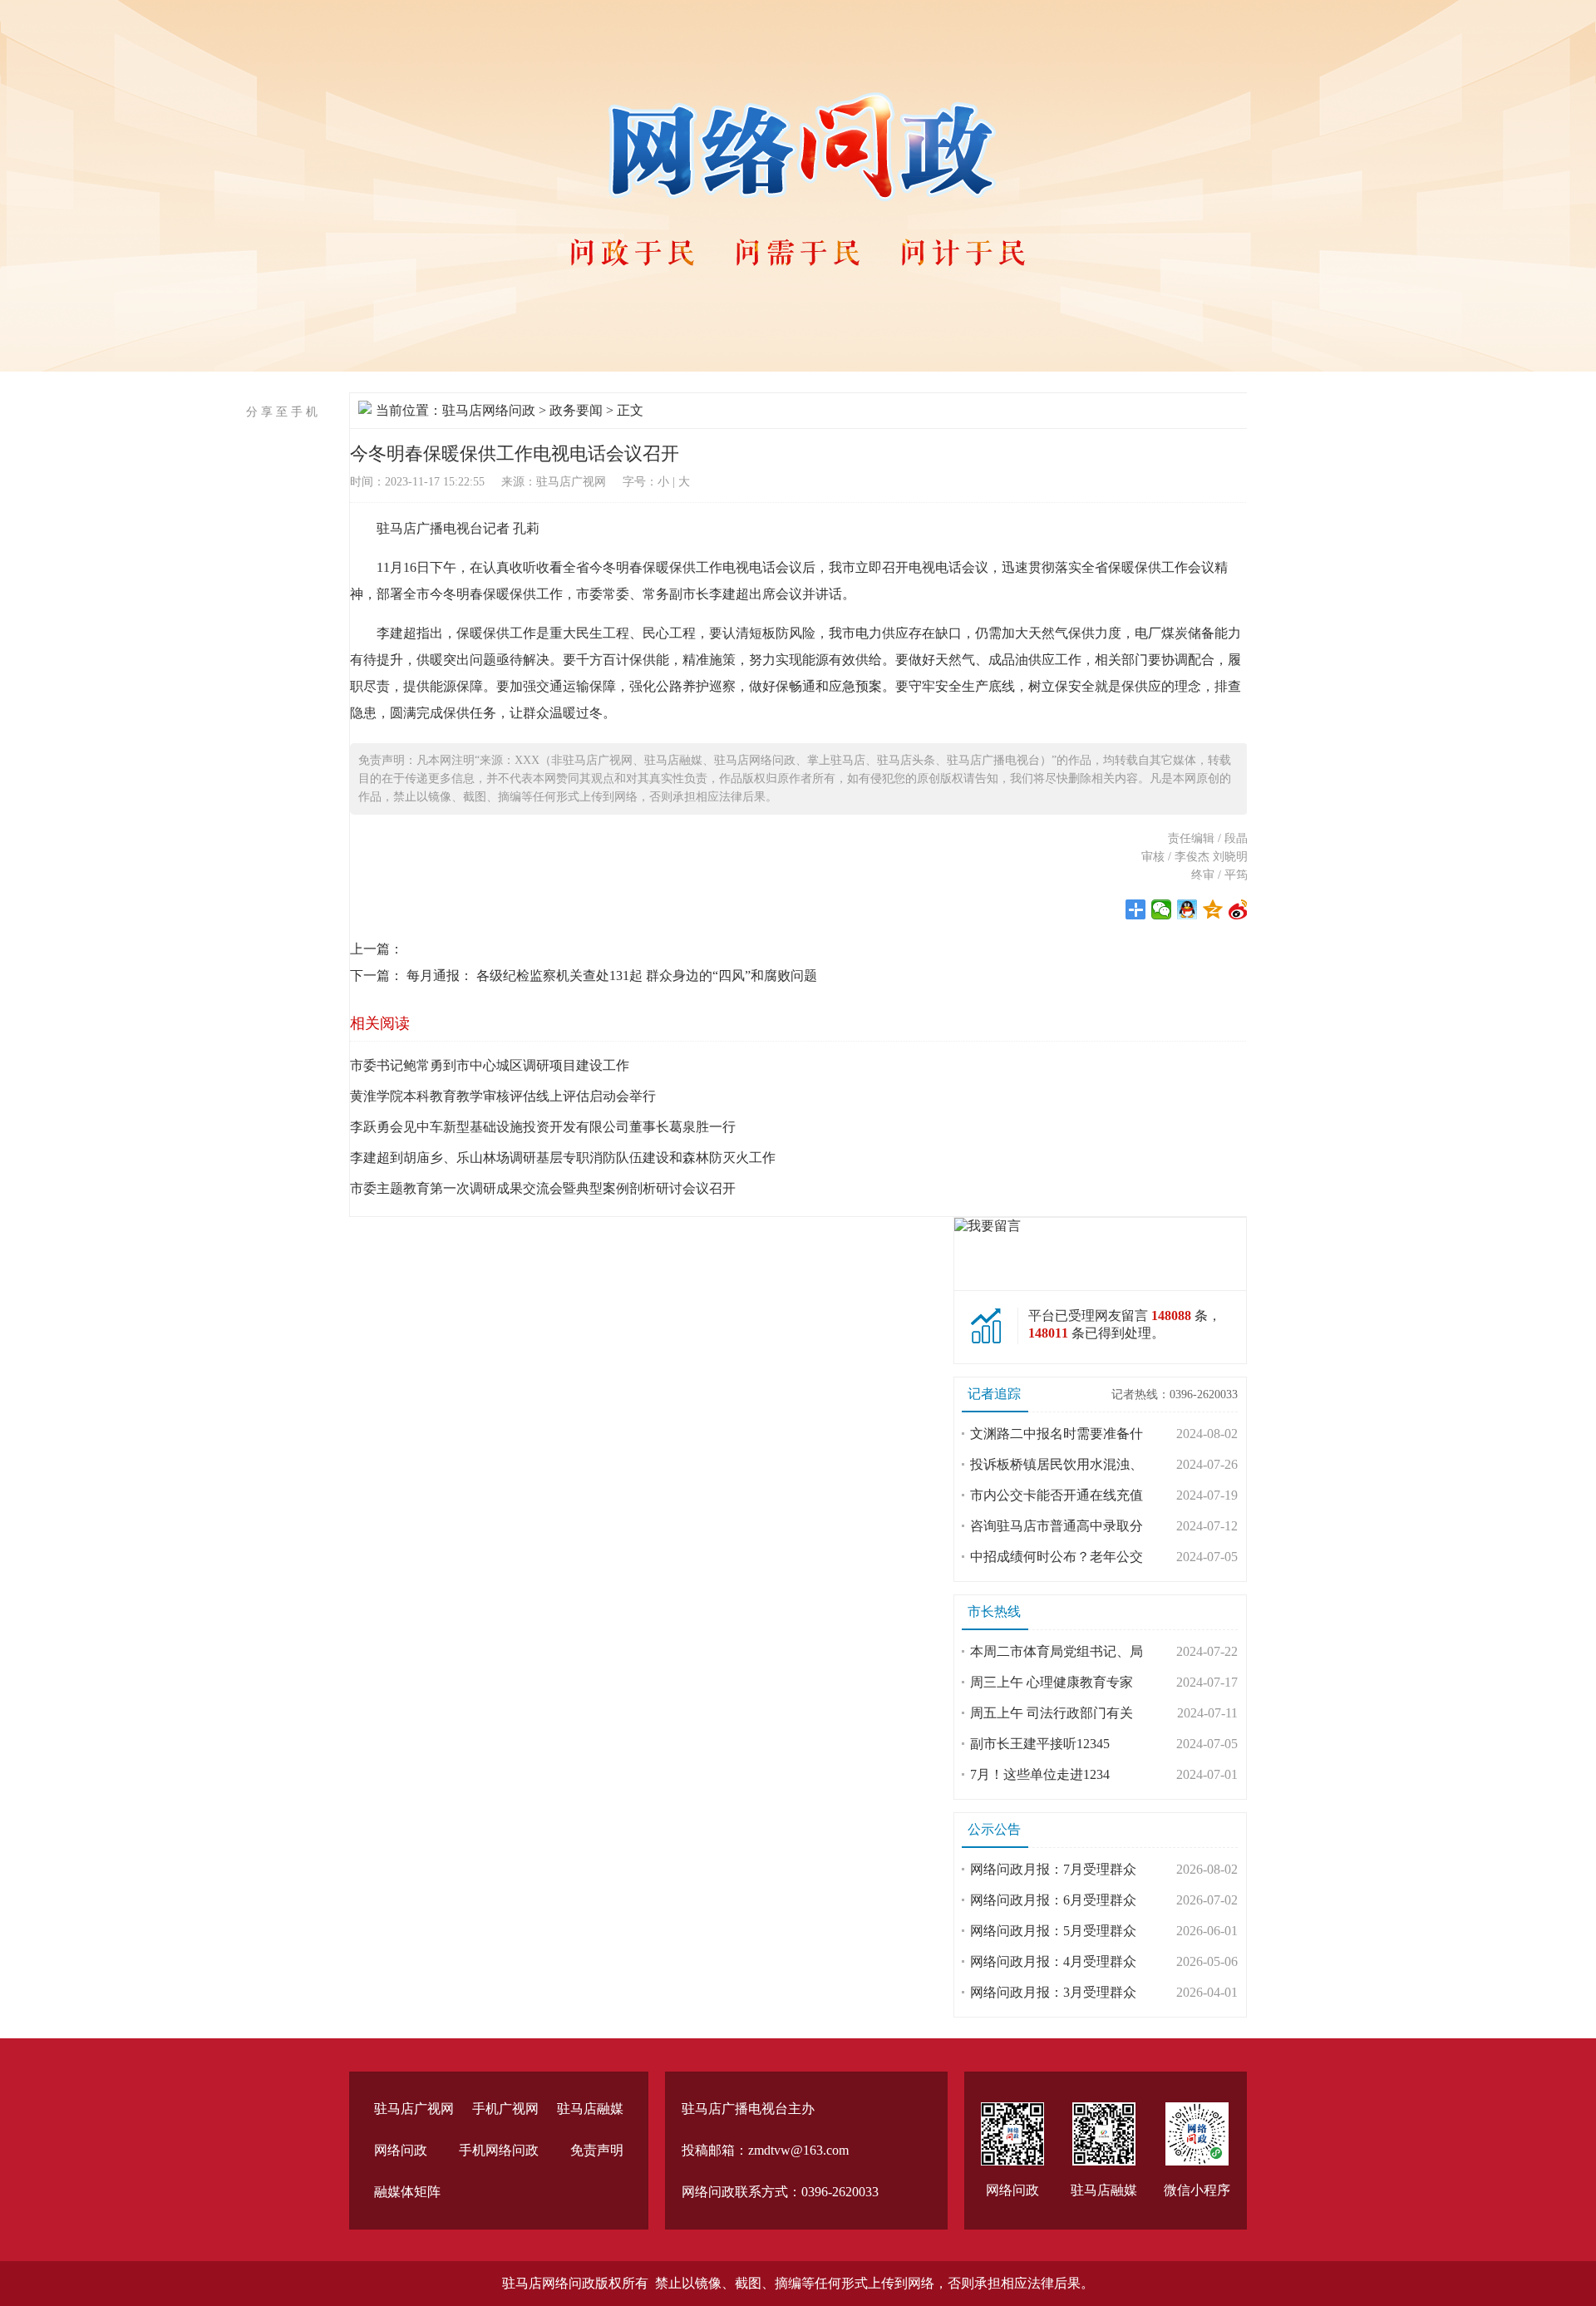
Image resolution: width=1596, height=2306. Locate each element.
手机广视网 (505, 2109)
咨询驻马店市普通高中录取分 (1057, 1526)
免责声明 (597, 2150)
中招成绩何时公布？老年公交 (1057, 1557)
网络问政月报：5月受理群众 (1053, 1931)
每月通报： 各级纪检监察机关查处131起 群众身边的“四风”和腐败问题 (612, 976)
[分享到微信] (1162, 909)
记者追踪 (994, 1394)
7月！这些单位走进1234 (1040, 1774)
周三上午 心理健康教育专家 (1052, 1682)
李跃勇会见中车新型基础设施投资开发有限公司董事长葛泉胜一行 (543, 1127)
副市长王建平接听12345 (1040, 1744)
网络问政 (401, 2150)
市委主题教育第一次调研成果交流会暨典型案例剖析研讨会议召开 (543, 1188)
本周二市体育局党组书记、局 (1057, 1651)
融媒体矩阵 (407, 2192)
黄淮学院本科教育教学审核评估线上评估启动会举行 (503, 1096)
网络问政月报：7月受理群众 (1053, 1869)
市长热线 (994, 1611)
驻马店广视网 (414, 2109)
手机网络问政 (499, 2150)
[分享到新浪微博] (1239, 909)
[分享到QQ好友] (1187, 909)
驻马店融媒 (590, 2109)
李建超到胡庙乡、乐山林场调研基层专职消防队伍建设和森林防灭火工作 (563, 1158)
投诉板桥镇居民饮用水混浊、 (1057, 1464)
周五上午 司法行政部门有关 (1052, 1713)
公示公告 (994, 1829)
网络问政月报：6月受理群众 (1053, 1900)
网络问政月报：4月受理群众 (1053, 1961)
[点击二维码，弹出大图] (1012, 2134)
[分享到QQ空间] (1213, 909)
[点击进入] (988, 1226)
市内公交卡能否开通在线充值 (1057, 1495)
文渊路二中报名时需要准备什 (1057, 1434)
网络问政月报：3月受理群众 (1053, 1992)
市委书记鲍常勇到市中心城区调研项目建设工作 (490, 1065)
